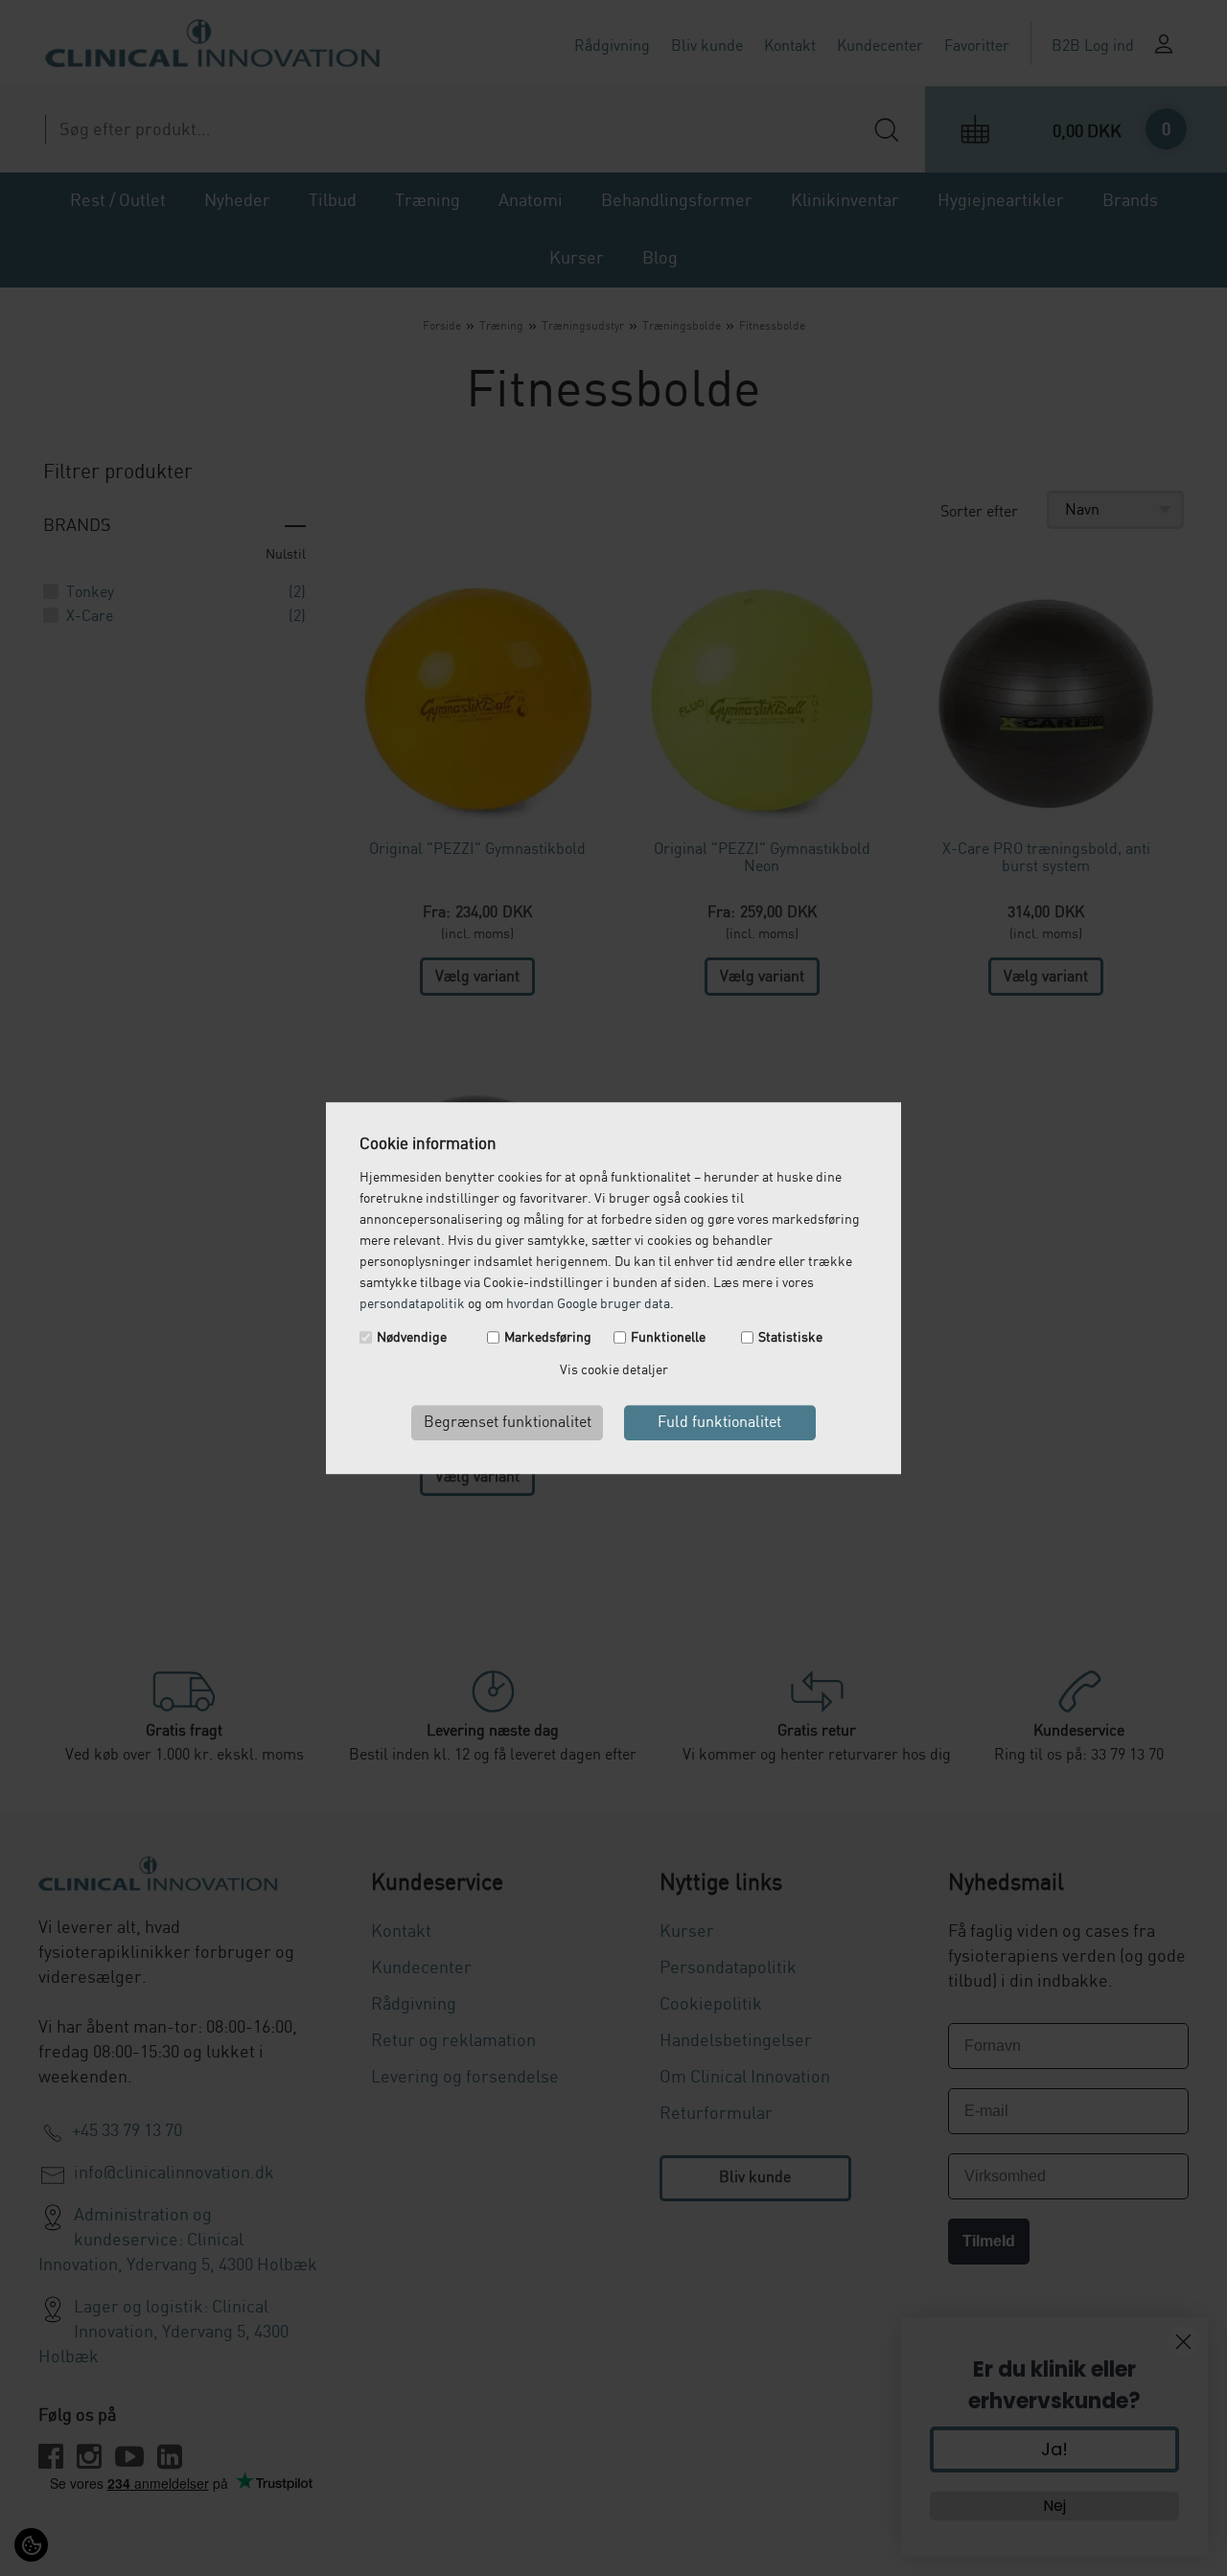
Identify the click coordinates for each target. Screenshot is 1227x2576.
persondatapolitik (412, 1304)
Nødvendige (412, 1338)
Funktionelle (668, 1338)
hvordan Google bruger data (588, 1304)
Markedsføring (548, 1338)
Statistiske (790, 1338)
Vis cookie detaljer (614, 1370)
